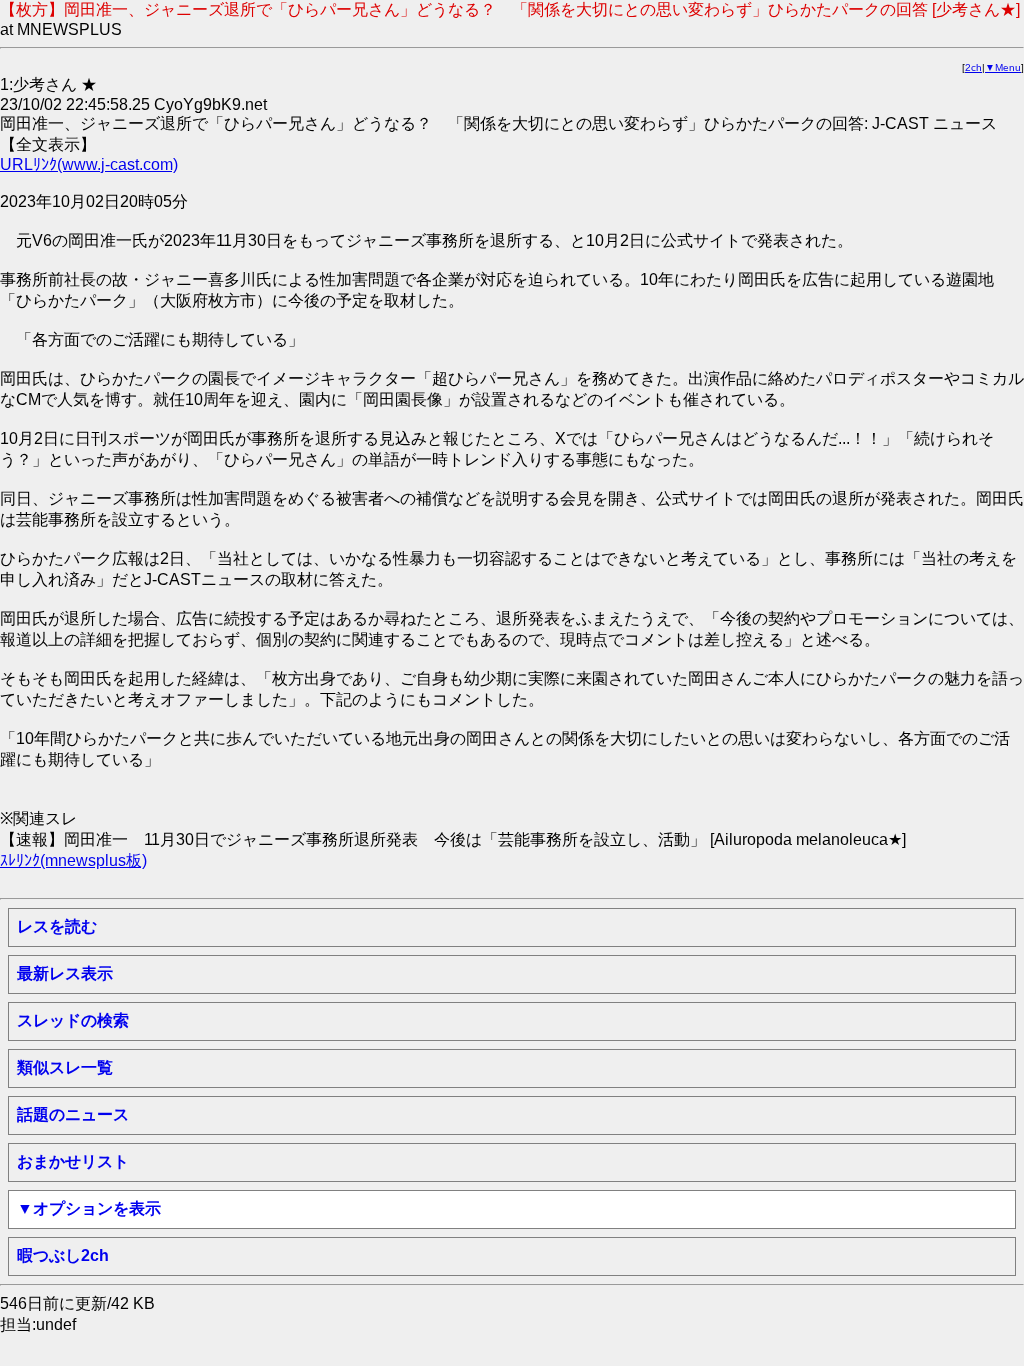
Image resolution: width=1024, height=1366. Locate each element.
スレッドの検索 (73, 1020)
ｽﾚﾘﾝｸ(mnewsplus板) (73, 860)
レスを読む (57, 926)
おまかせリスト (73, 1161)
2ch (973, 67)
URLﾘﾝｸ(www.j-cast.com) (89, 164)
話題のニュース (73, 1114)
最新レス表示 (65, 973)
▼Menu (1003, 67)
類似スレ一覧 (65, 1067)
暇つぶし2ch (63, 1255)
